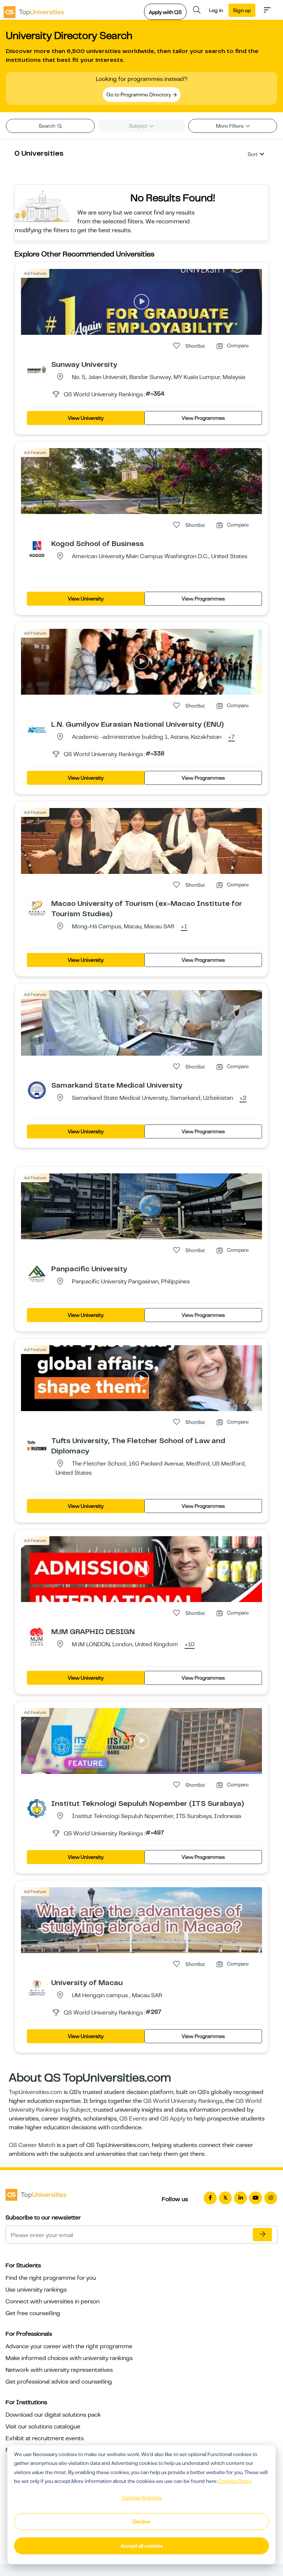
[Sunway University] (37, 369)
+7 (231, 737)
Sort (253, 154)
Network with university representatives (59, 2370)
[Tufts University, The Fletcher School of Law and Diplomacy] (37, 1445)
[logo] (34, 10)
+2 (243, 1098)
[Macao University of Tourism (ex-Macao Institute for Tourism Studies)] (37, 908)
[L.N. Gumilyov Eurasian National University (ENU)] (37, 729)
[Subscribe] (262, 2235)
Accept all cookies (142, 2546)
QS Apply (173, 2119)
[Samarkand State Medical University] (37, 1090)
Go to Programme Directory (139, 95)
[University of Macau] (37, 1987)
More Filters (230, 126)
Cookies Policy (235, 2481)
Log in (216, 10)
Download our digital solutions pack (53, 2415)
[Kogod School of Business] (37, 548)
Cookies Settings (141, 2498)
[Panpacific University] (37, 1273)
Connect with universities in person (53, 2302)
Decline (141, 2522)
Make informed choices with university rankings (69, 2358)
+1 (184, 927)
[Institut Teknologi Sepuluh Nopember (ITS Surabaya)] (37, 1808)
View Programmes (203, 418)
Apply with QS (165, 12)
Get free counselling (33, 2313)
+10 (190, 1645)
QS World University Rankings (183, 2101)
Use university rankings (36, 2290)
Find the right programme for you (51, 2278)
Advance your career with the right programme (69, 2346)
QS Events (133, 2119)
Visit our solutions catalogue (43, 2427)
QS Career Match (32, 2145)
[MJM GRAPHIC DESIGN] (37, 1636)
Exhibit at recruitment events (45, 2438)
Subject (139, 126)
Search (48, 126)
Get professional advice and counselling (59, 2382)
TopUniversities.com (36, 2092)
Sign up (242, 10)
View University (86, 418)
